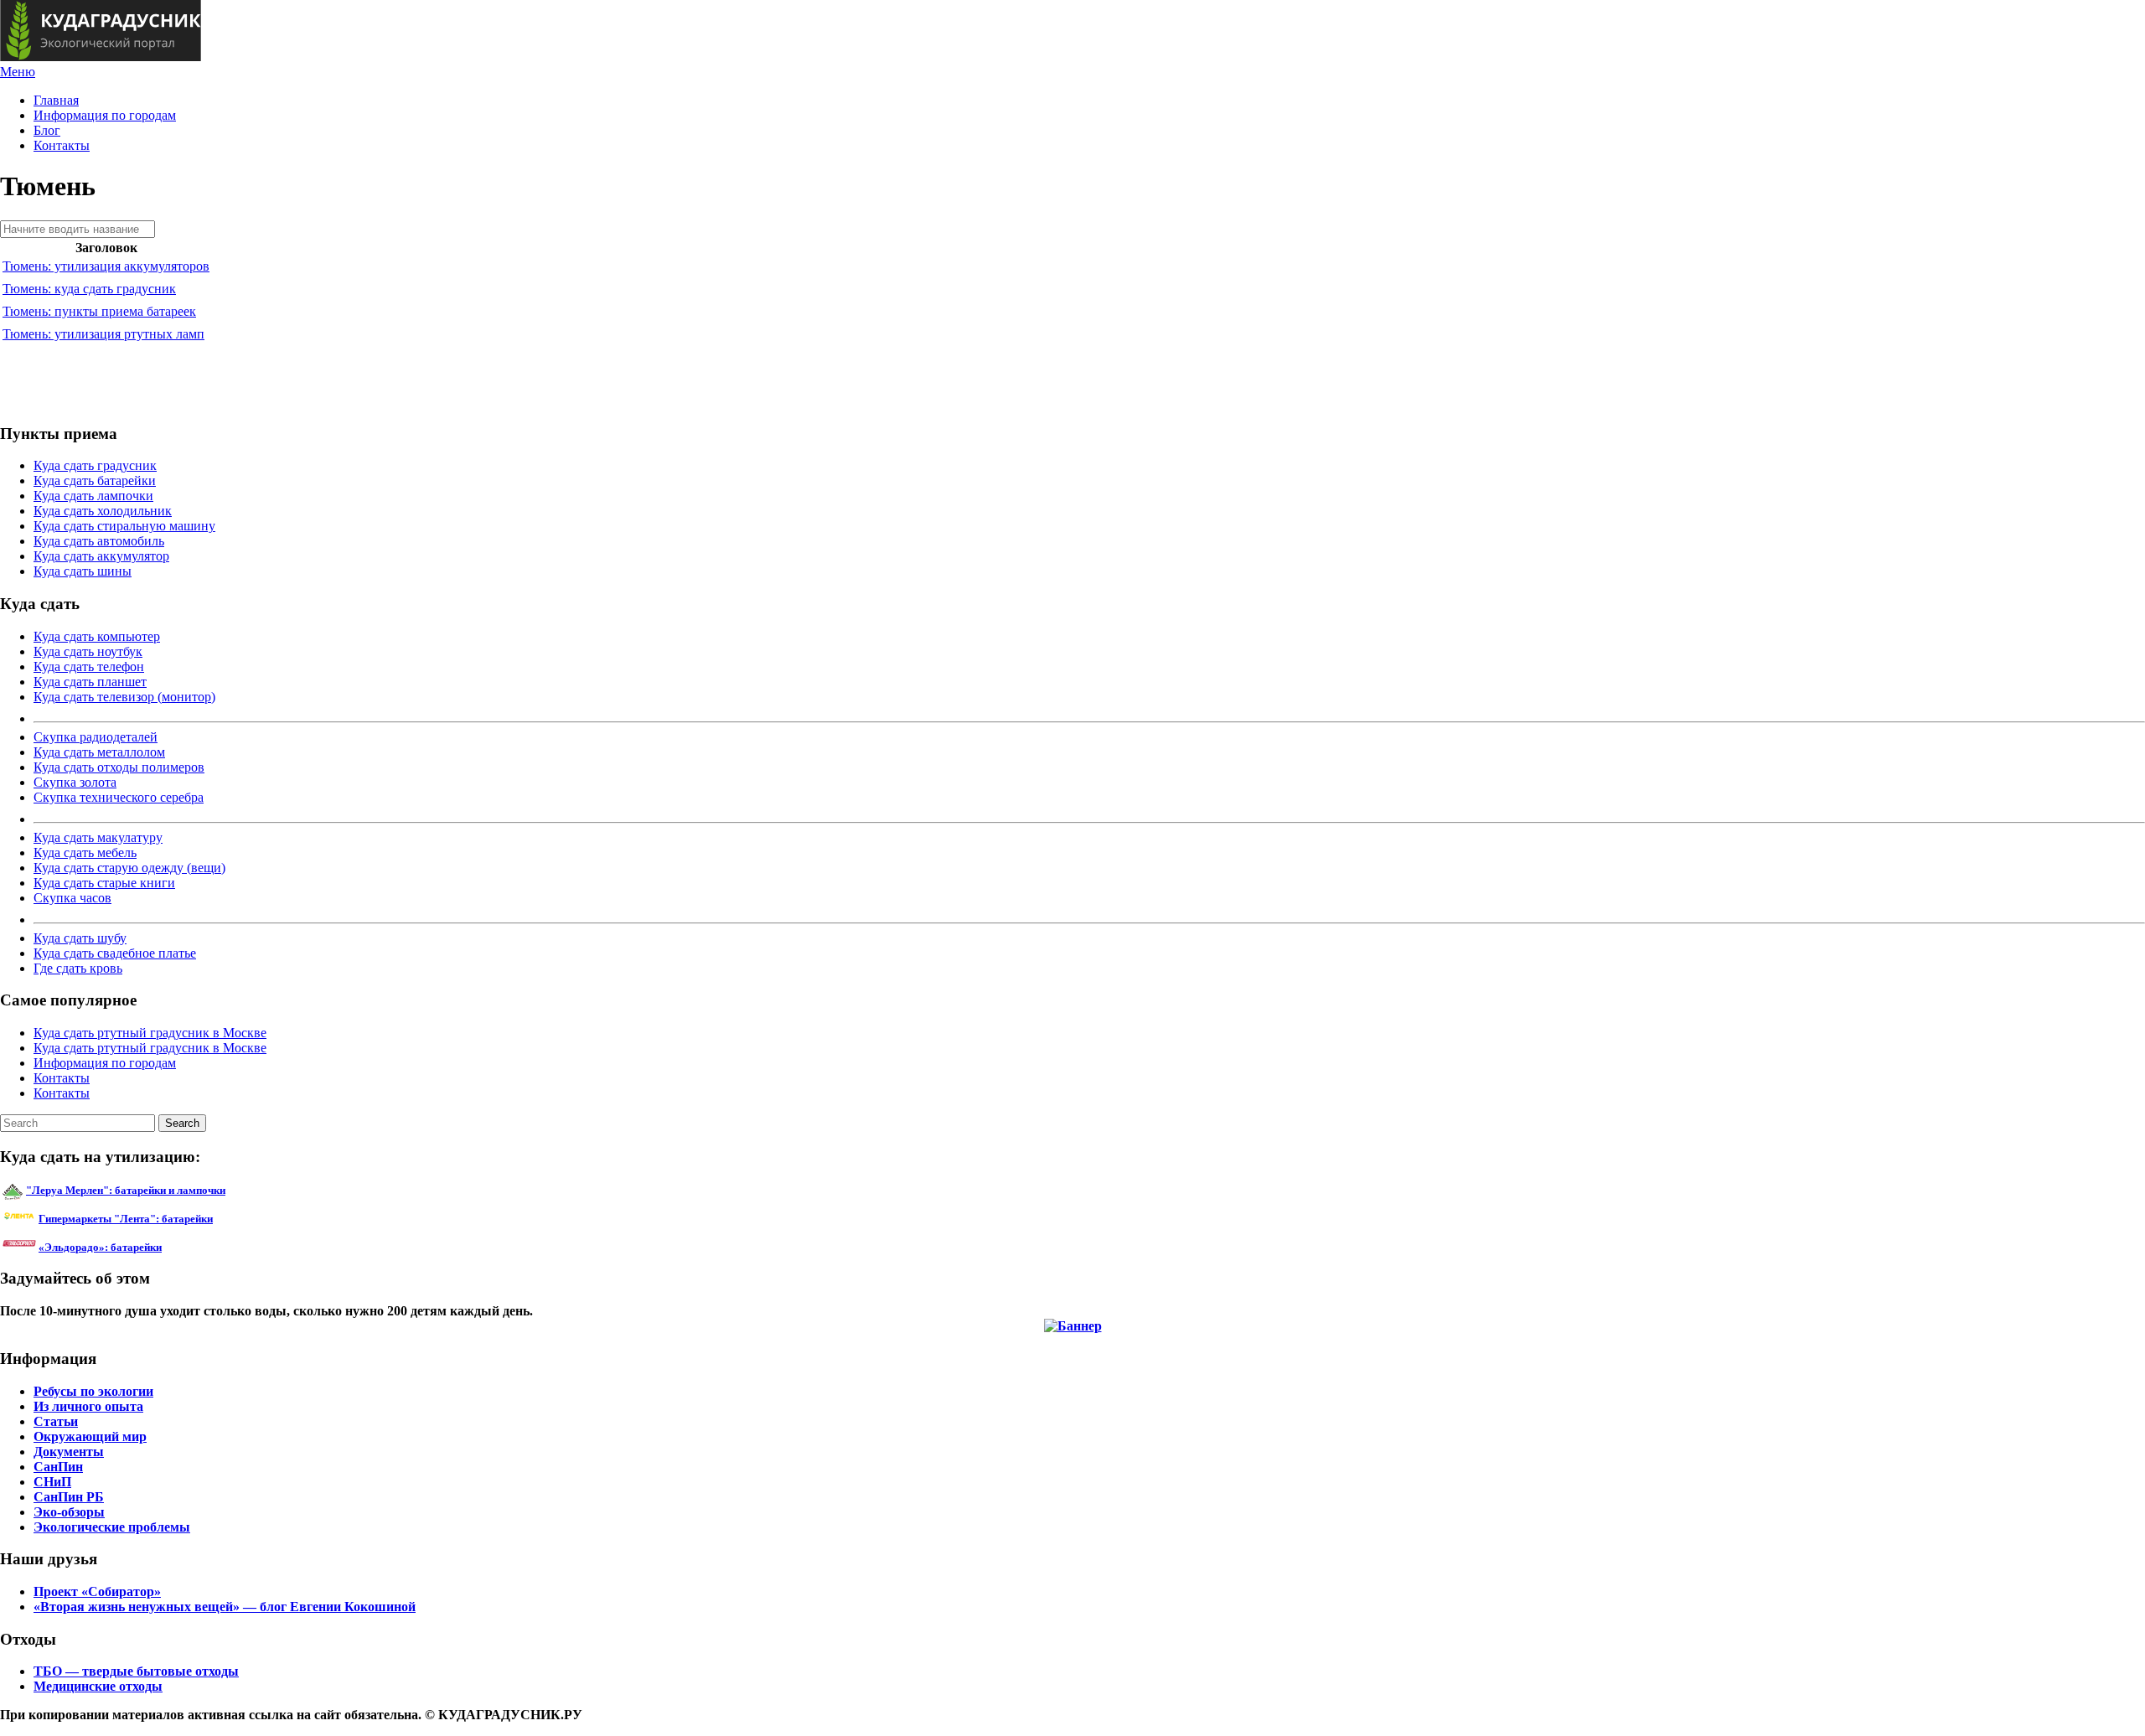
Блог (47, 130)
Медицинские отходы (98, 1686)
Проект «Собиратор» (97, 1591)
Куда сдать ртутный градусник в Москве (150, 1033)
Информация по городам (105, 115)
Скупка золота (75, 782)
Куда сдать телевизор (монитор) (124, 697)
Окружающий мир (90, 1436)
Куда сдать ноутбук (88, 651)
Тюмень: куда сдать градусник (89, 289)
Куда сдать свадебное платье (115, 953)
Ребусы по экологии (93, 1391)
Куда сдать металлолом (99, 752)
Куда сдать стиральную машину (124, 526)
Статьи (56, 1421)
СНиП (52, 1482)
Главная (56, 100)
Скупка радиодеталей (96, 737)
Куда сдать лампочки (93, 496)
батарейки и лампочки (126, 1190)
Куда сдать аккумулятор (101, 556)
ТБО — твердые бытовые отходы (136, 1671)
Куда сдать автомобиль (99, 541)
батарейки (163, 1219)
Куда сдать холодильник (103, 511)
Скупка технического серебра (119, 797)
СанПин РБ (69, 1497)
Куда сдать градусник (95, 465)
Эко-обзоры (69, 1512)
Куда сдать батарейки (95, 480)
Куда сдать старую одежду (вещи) (129, 868)
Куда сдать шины (83, 571)
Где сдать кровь (78, 968)
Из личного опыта (88, 1406)
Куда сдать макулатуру (98, 837)
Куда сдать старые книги (104, 883)
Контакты (62, 145)
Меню (18, 72)
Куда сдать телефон (89, 666)
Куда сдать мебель (85, 852)
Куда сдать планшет (90, 682)
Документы (69, 1452)
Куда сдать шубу (80, 938)
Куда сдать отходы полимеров (119, 767)
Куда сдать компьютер (97, 636)
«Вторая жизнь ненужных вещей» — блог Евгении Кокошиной (225, 1607)
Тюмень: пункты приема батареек (99, 311)
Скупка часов (72, 898)
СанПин (58, 1467)
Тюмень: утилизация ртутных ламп (103, 334)
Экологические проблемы (112, 1527)
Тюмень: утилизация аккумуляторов (106, 266)
